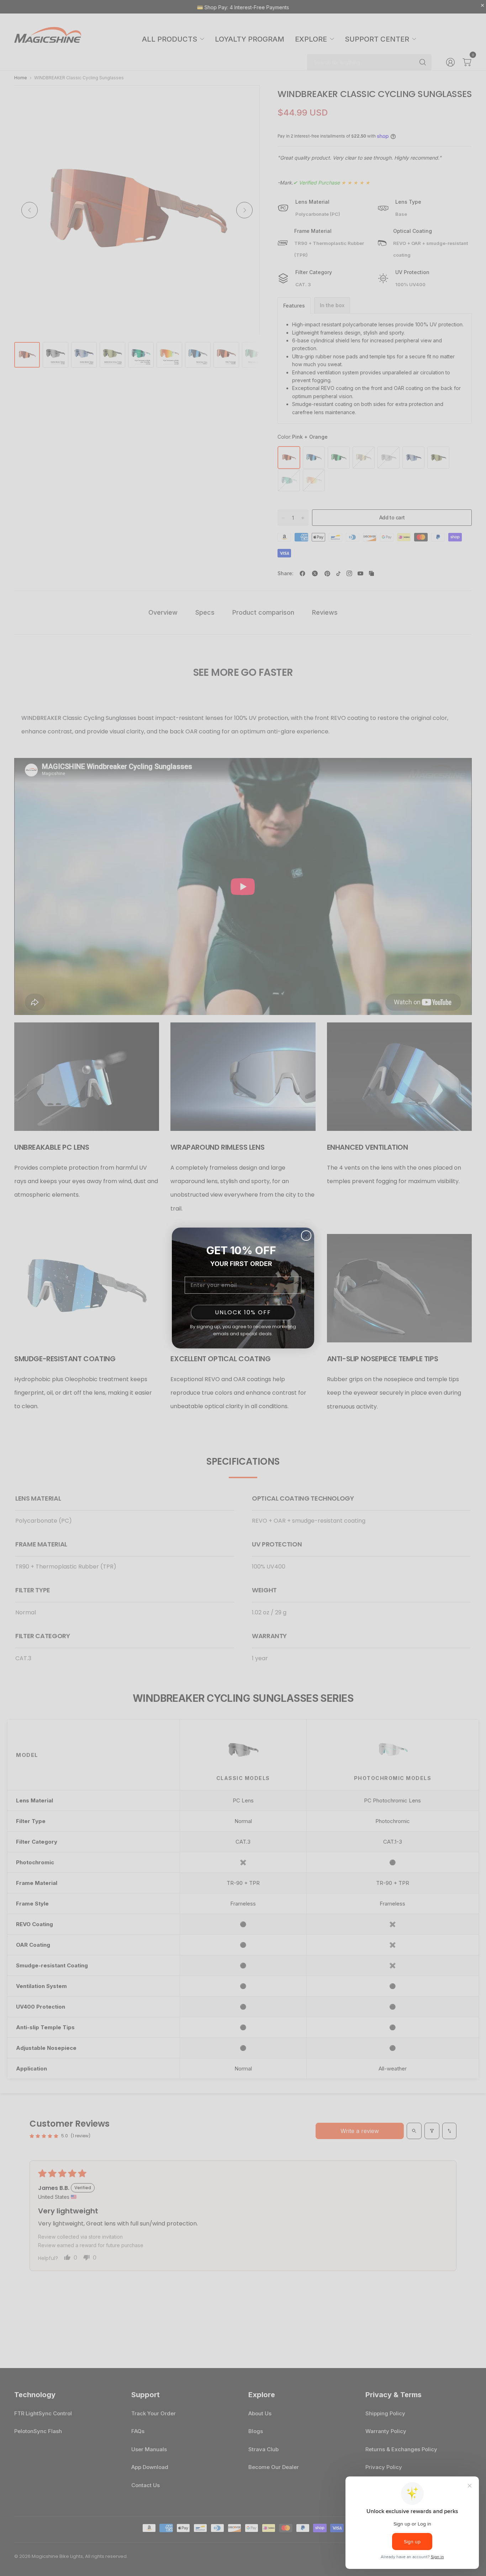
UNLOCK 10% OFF (243, 1312)
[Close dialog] (306, 1236)
